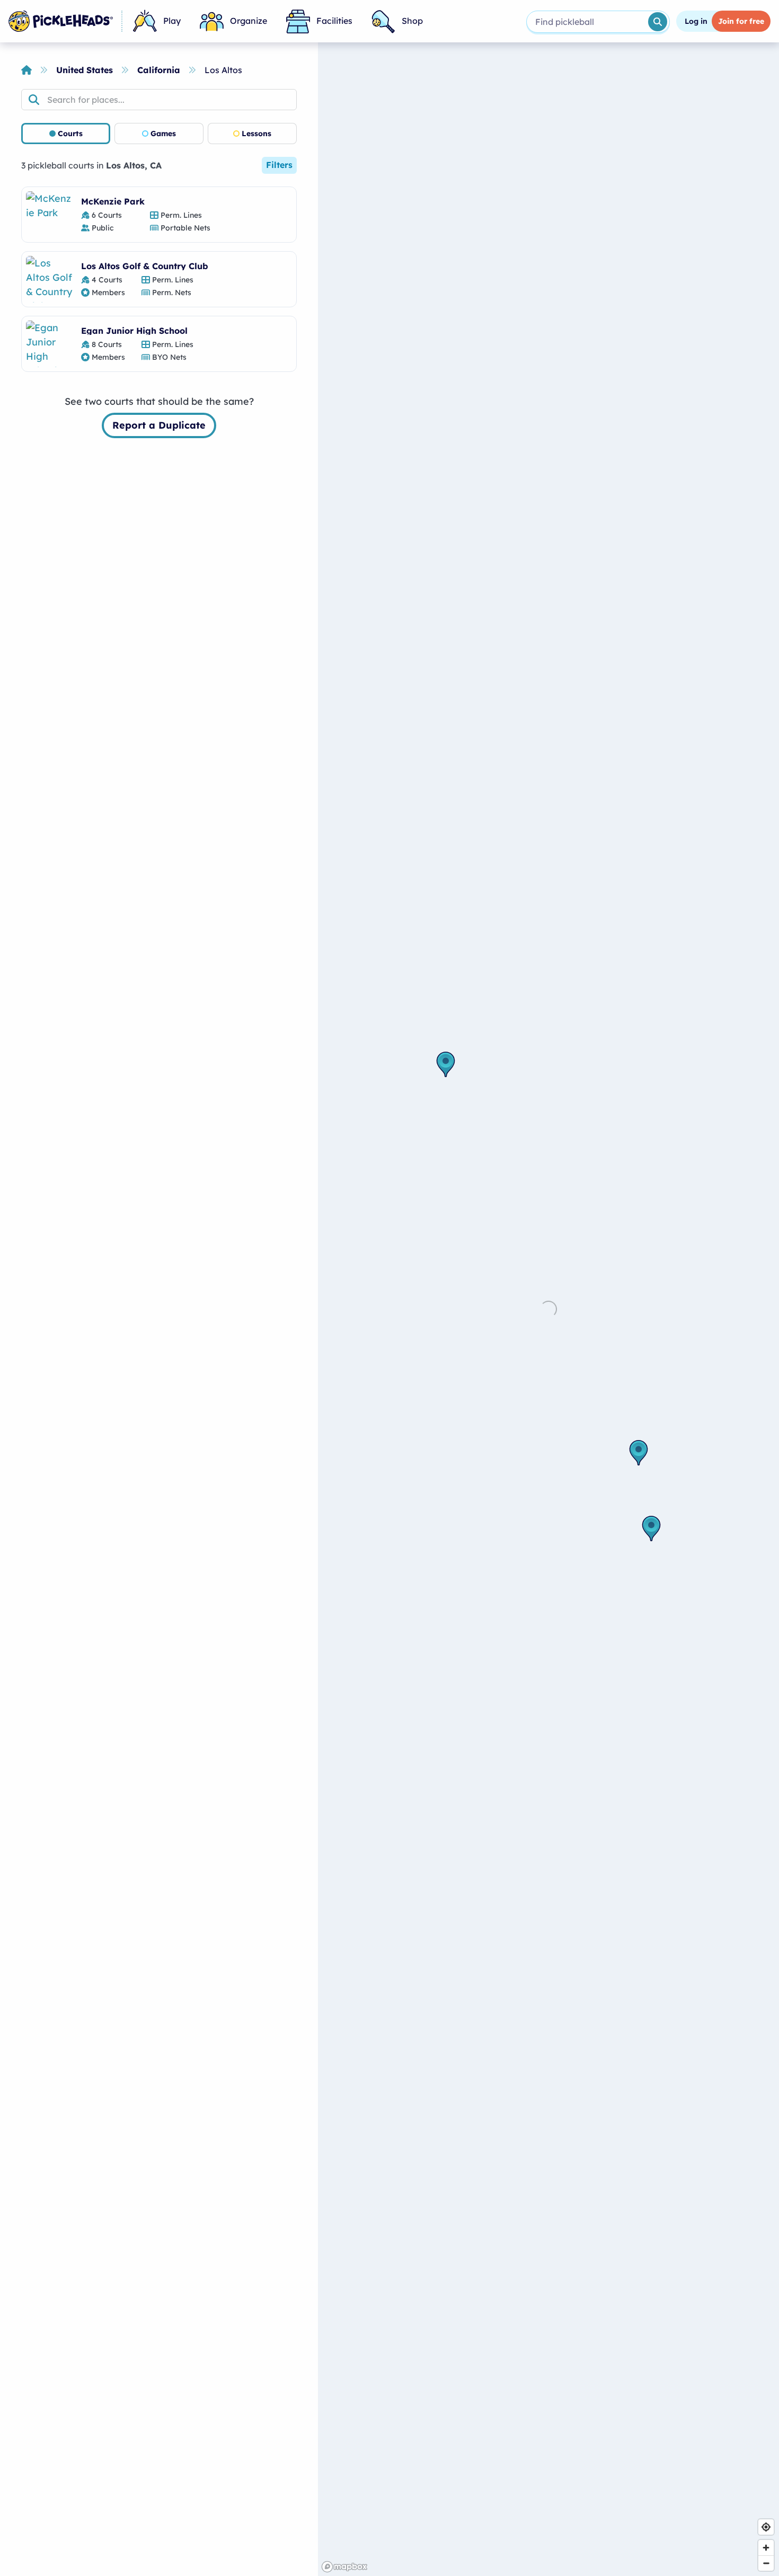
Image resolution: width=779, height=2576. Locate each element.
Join (741, 21)
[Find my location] (766, 2527)
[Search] (658, 22)
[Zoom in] (766, 2548)
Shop (412, 21)
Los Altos (223, 70)
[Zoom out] (766, 2563)
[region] (548, 1309)
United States (85, 70)
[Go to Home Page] (61, 21)
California (159, 70)
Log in (696, 21)
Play (172, 21)
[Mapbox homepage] (344, 2567)
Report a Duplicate (159, 425)
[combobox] (586, 22)
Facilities (334, 21)
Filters (279, 165)
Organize (249, 21)
